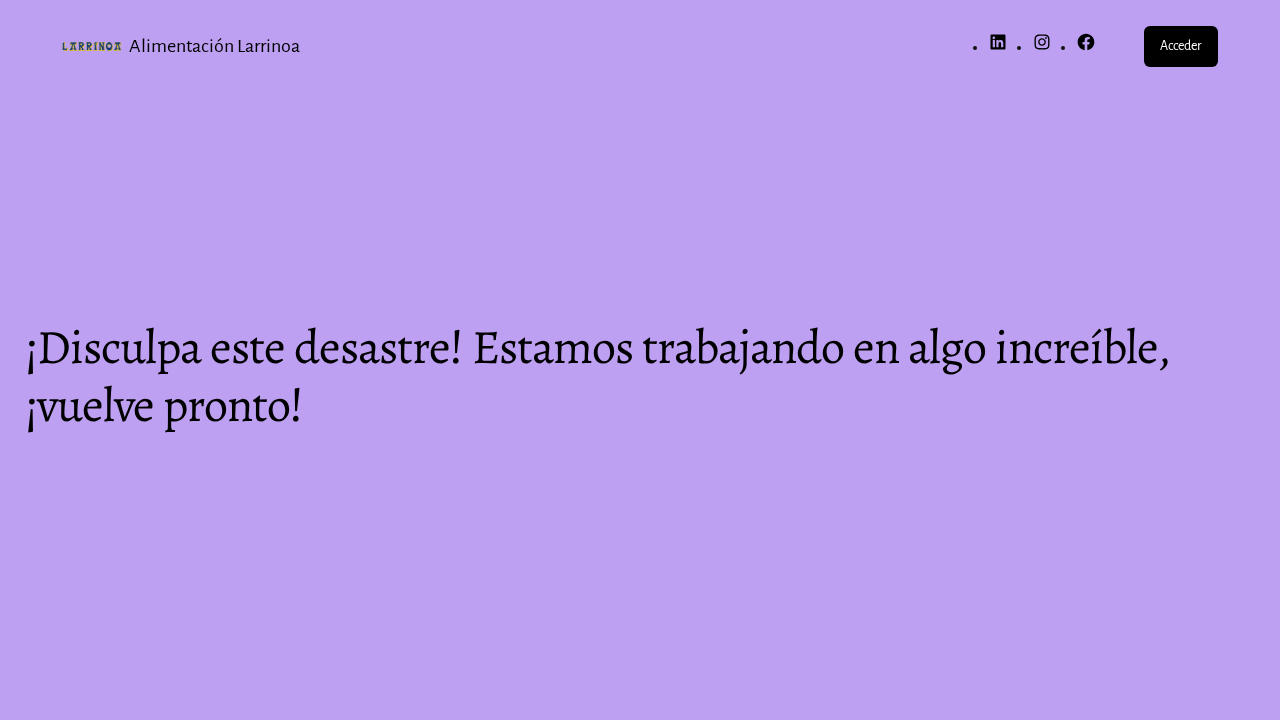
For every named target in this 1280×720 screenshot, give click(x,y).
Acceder (1181, 46)
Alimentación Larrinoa (214, 46)
